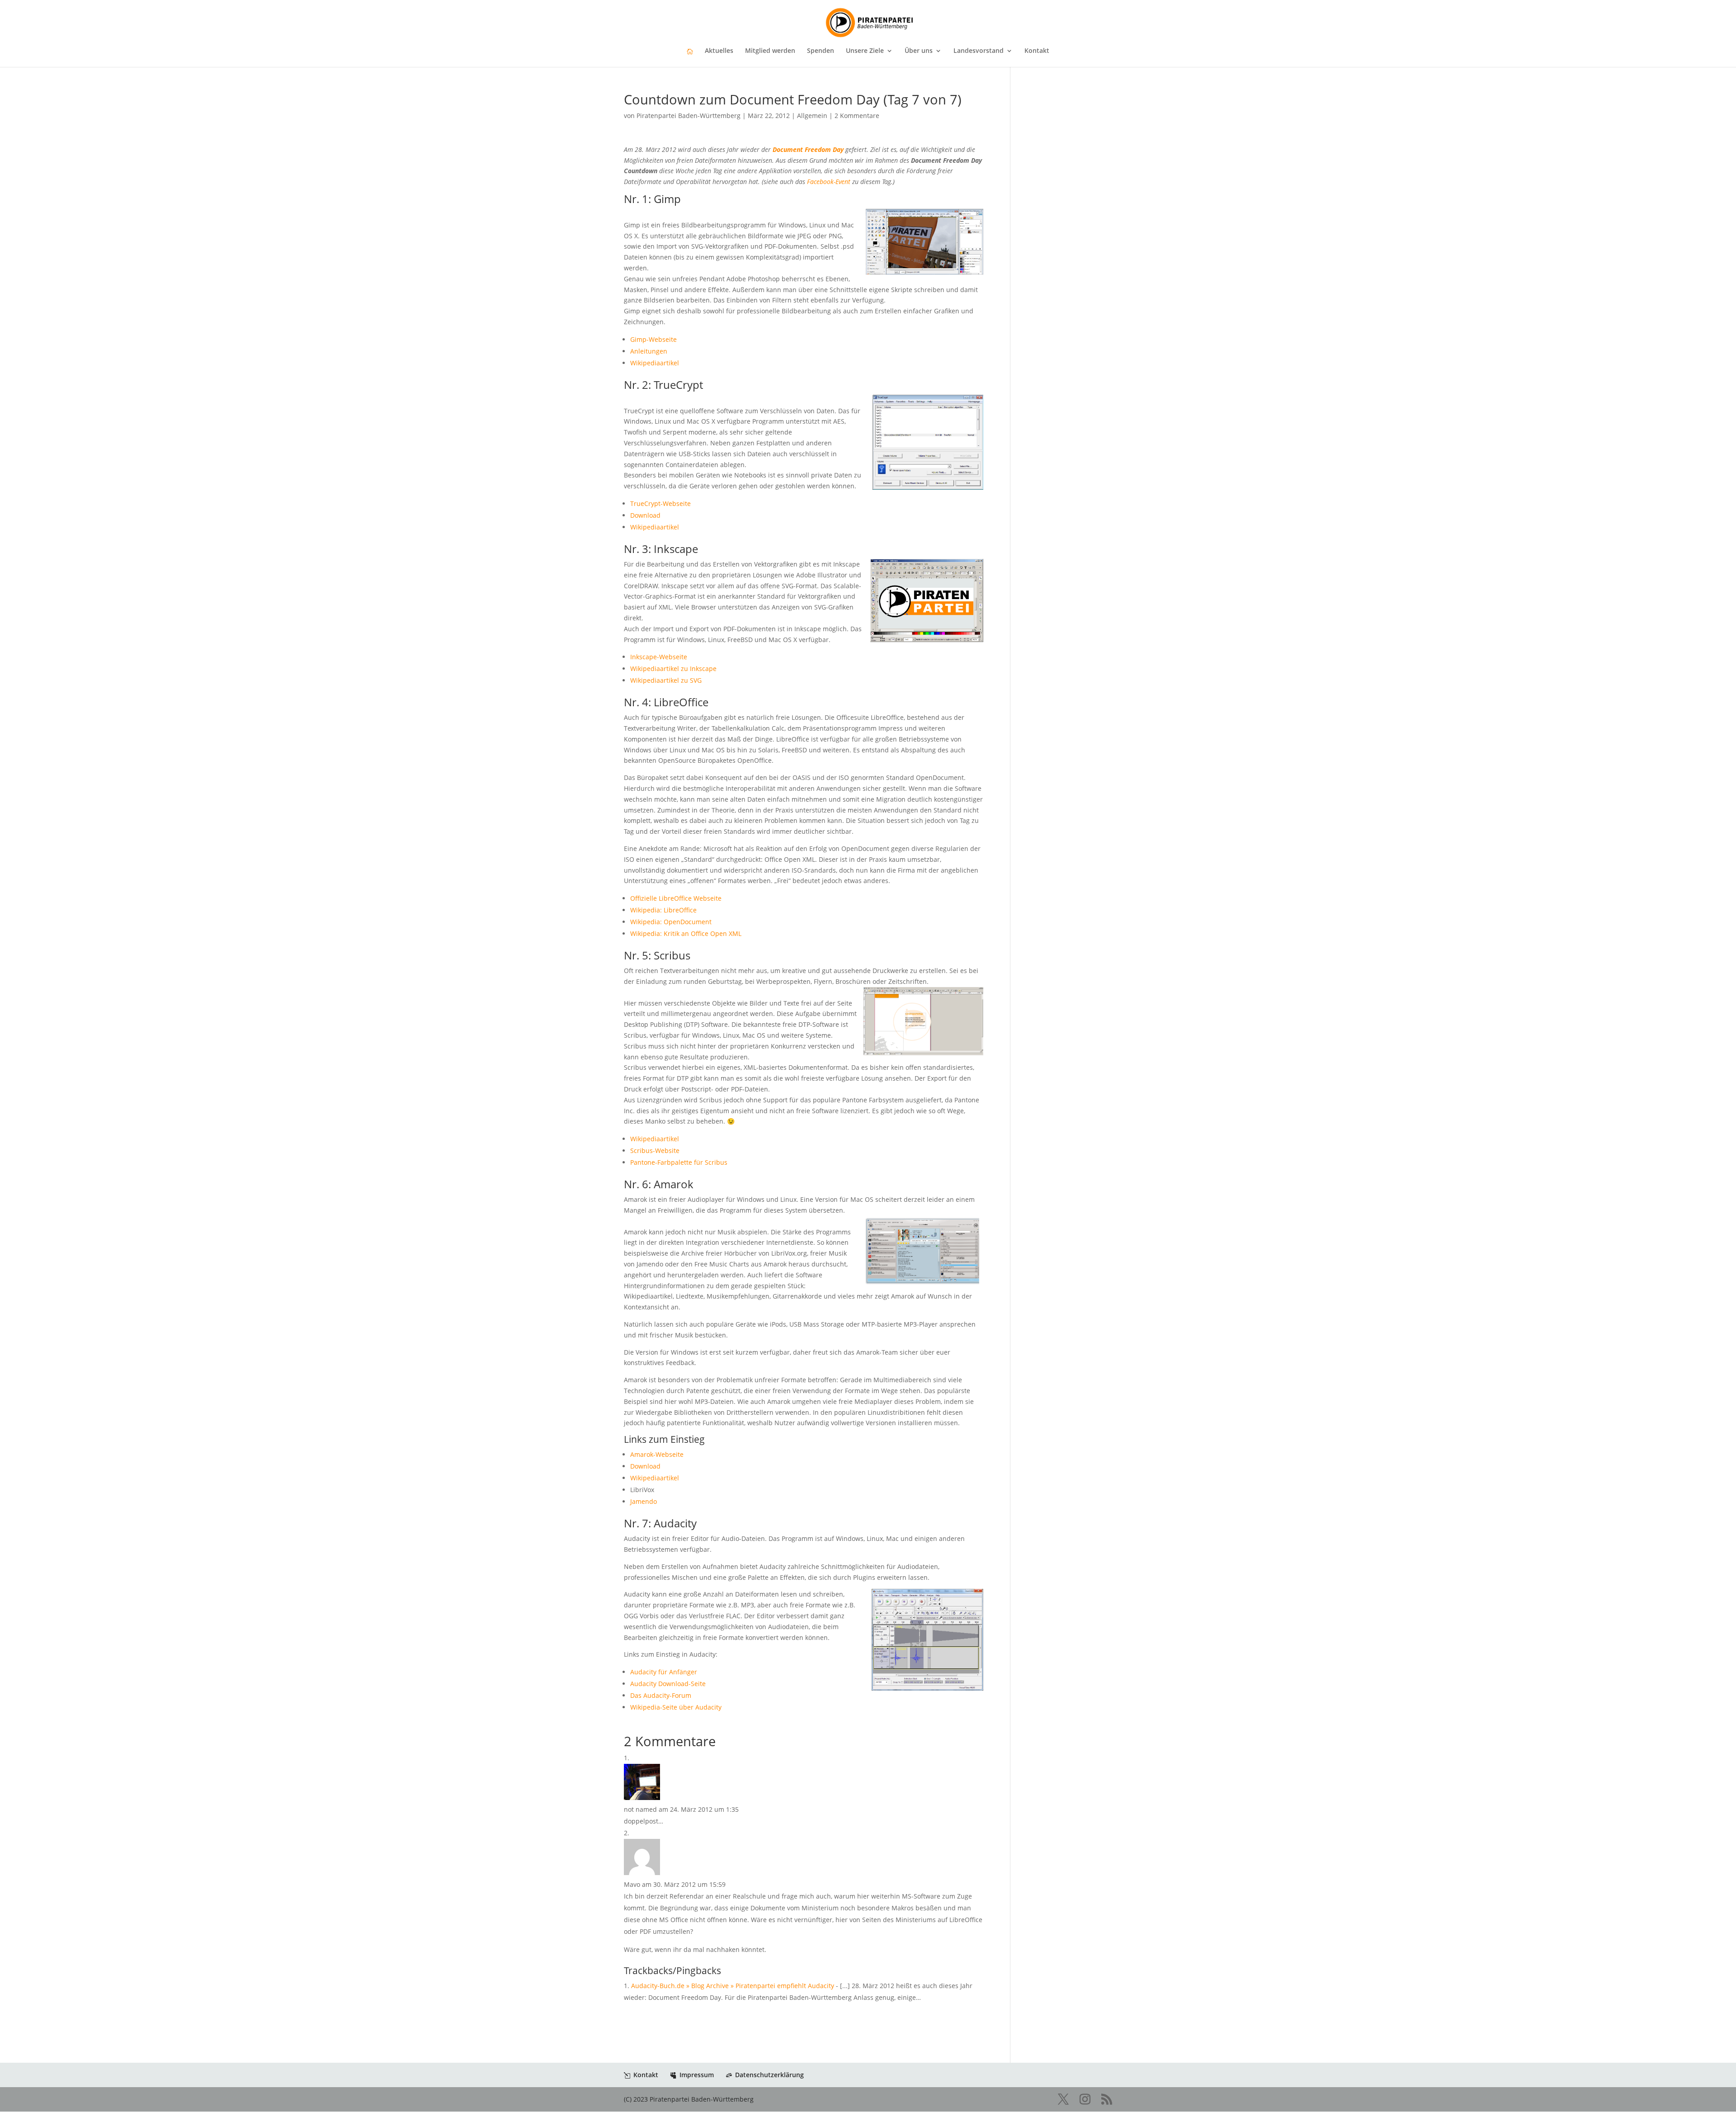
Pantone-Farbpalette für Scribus (679, 1162)
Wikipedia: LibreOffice (663, 910)
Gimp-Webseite (653, 339)
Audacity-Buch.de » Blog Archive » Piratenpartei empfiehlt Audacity (733, 1986)
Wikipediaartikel (655, 363)
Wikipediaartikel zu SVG (666, 680)
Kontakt (1037, 51)
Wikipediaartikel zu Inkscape (673, 669)
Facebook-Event (829, 182)
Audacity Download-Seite (668, 1684)
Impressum (697, 2075)
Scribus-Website (655, 1150)
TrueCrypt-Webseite (660, 503)
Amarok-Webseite (657, 1454)
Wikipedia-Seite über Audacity (676, 1707)
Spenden (821, 51)
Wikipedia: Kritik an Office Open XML (686, 933)
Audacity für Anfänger (664, 1672)
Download (645, 515)
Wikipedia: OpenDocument (671, 922)
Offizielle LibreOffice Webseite (676, 898)
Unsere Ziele (865, 51)
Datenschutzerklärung (769, 2075)
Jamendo (644, 1501)
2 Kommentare (857, 116)
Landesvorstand (979, 51)
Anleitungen (649, 351)
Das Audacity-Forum (661, 1695)
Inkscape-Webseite (659, 657)
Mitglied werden (770, 51)
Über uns (919, 51)
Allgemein (812, 116)
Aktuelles (719, 51)
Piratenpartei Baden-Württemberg (689, 116)
